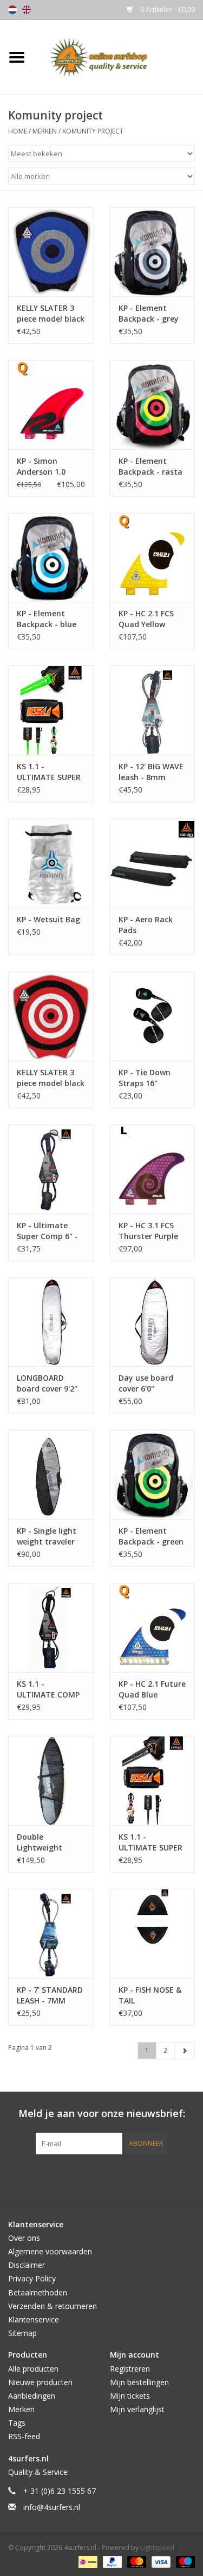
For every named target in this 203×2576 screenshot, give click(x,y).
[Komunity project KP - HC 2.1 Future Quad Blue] (153, 1628)
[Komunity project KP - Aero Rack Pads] (153, 863)
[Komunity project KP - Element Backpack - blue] (51, 558)
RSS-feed (24, 2436)
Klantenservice (34, 2319)
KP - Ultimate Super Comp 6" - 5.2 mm (47, 1231)
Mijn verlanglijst (137, 2409)
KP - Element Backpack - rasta (150, 466)
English (27, 10)
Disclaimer (27, 2265)
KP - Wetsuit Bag (48, 919)
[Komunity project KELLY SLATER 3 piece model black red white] (51, 1016)
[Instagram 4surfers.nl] (160, 2176)
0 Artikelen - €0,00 (167, 9)
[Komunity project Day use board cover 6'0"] (153, 1322)
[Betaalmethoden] (87, 2561)
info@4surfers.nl (52, 2507)
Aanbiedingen (32, 2396)
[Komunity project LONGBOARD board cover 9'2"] (51, 1322)
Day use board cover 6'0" (146, 1383)
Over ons (24, 2238)
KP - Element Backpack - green (151, 1536)
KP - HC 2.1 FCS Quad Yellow (146, 619)
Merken (45, 131)
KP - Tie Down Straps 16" (145, 1078)
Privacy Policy (32, 2278)
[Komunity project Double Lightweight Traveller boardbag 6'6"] (51, 1780)
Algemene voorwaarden (50, 2251)
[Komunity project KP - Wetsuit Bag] (51, 863)
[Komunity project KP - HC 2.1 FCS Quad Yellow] (153, 558)
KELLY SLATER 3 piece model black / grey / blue (51, 314)
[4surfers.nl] (119, 56)
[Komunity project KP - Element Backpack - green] (153, 1475)
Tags (17, 2423)
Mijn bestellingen (139, 2382)
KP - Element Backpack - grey (149, 313)
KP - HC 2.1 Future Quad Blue (152, 1689)
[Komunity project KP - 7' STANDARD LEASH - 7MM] (51, 1933)
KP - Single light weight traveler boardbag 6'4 (47, 1536)
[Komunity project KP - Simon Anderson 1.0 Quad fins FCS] (51, 405)
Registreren (130, 2369)
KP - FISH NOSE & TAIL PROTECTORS (150, 1995)
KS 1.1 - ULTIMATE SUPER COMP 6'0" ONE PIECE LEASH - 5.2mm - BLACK (150, 1842)
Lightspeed (157, 2548)
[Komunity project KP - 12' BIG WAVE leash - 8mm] (153, 710)
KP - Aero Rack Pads (146, 925)
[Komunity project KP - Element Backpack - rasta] (153, 405)
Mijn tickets (130, 2396)
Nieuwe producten (40, 2382)
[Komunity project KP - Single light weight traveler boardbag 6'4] (51, 1475)
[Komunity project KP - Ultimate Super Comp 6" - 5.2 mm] (51, 1169)
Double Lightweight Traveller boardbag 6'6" (43, 1842)
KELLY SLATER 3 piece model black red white (51, 1078)
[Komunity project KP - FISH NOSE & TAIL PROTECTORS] (153, 1933)
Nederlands (12, 10)
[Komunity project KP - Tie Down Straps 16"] (153, 1016)
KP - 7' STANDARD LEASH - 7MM (50, 1995)
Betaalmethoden (38, 2292)
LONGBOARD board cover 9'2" (47, 1383)
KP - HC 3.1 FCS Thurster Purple (148, 1231)
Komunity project (93, 131)
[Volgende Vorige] (185, 2051)
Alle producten (33, 2369)
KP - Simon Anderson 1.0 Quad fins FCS (42, 467)
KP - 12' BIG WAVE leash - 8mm (151, 772)
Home (18, 131)
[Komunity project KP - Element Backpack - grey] (153, 252)
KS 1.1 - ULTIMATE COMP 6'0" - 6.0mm (48, 1689)
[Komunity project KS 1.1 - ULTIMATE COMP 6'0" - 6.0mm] (51, 1628)
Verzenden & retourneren (53, 2306)
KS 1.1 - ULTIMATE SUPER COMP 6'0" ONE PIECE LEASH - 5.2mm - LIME (49, 772)
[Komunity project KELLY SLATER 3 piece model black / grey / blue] (51, 252)
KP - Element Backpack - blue (47, 619)
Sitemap (22, 2333)
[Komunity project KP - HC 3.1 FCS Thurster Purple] (153, 1169)
